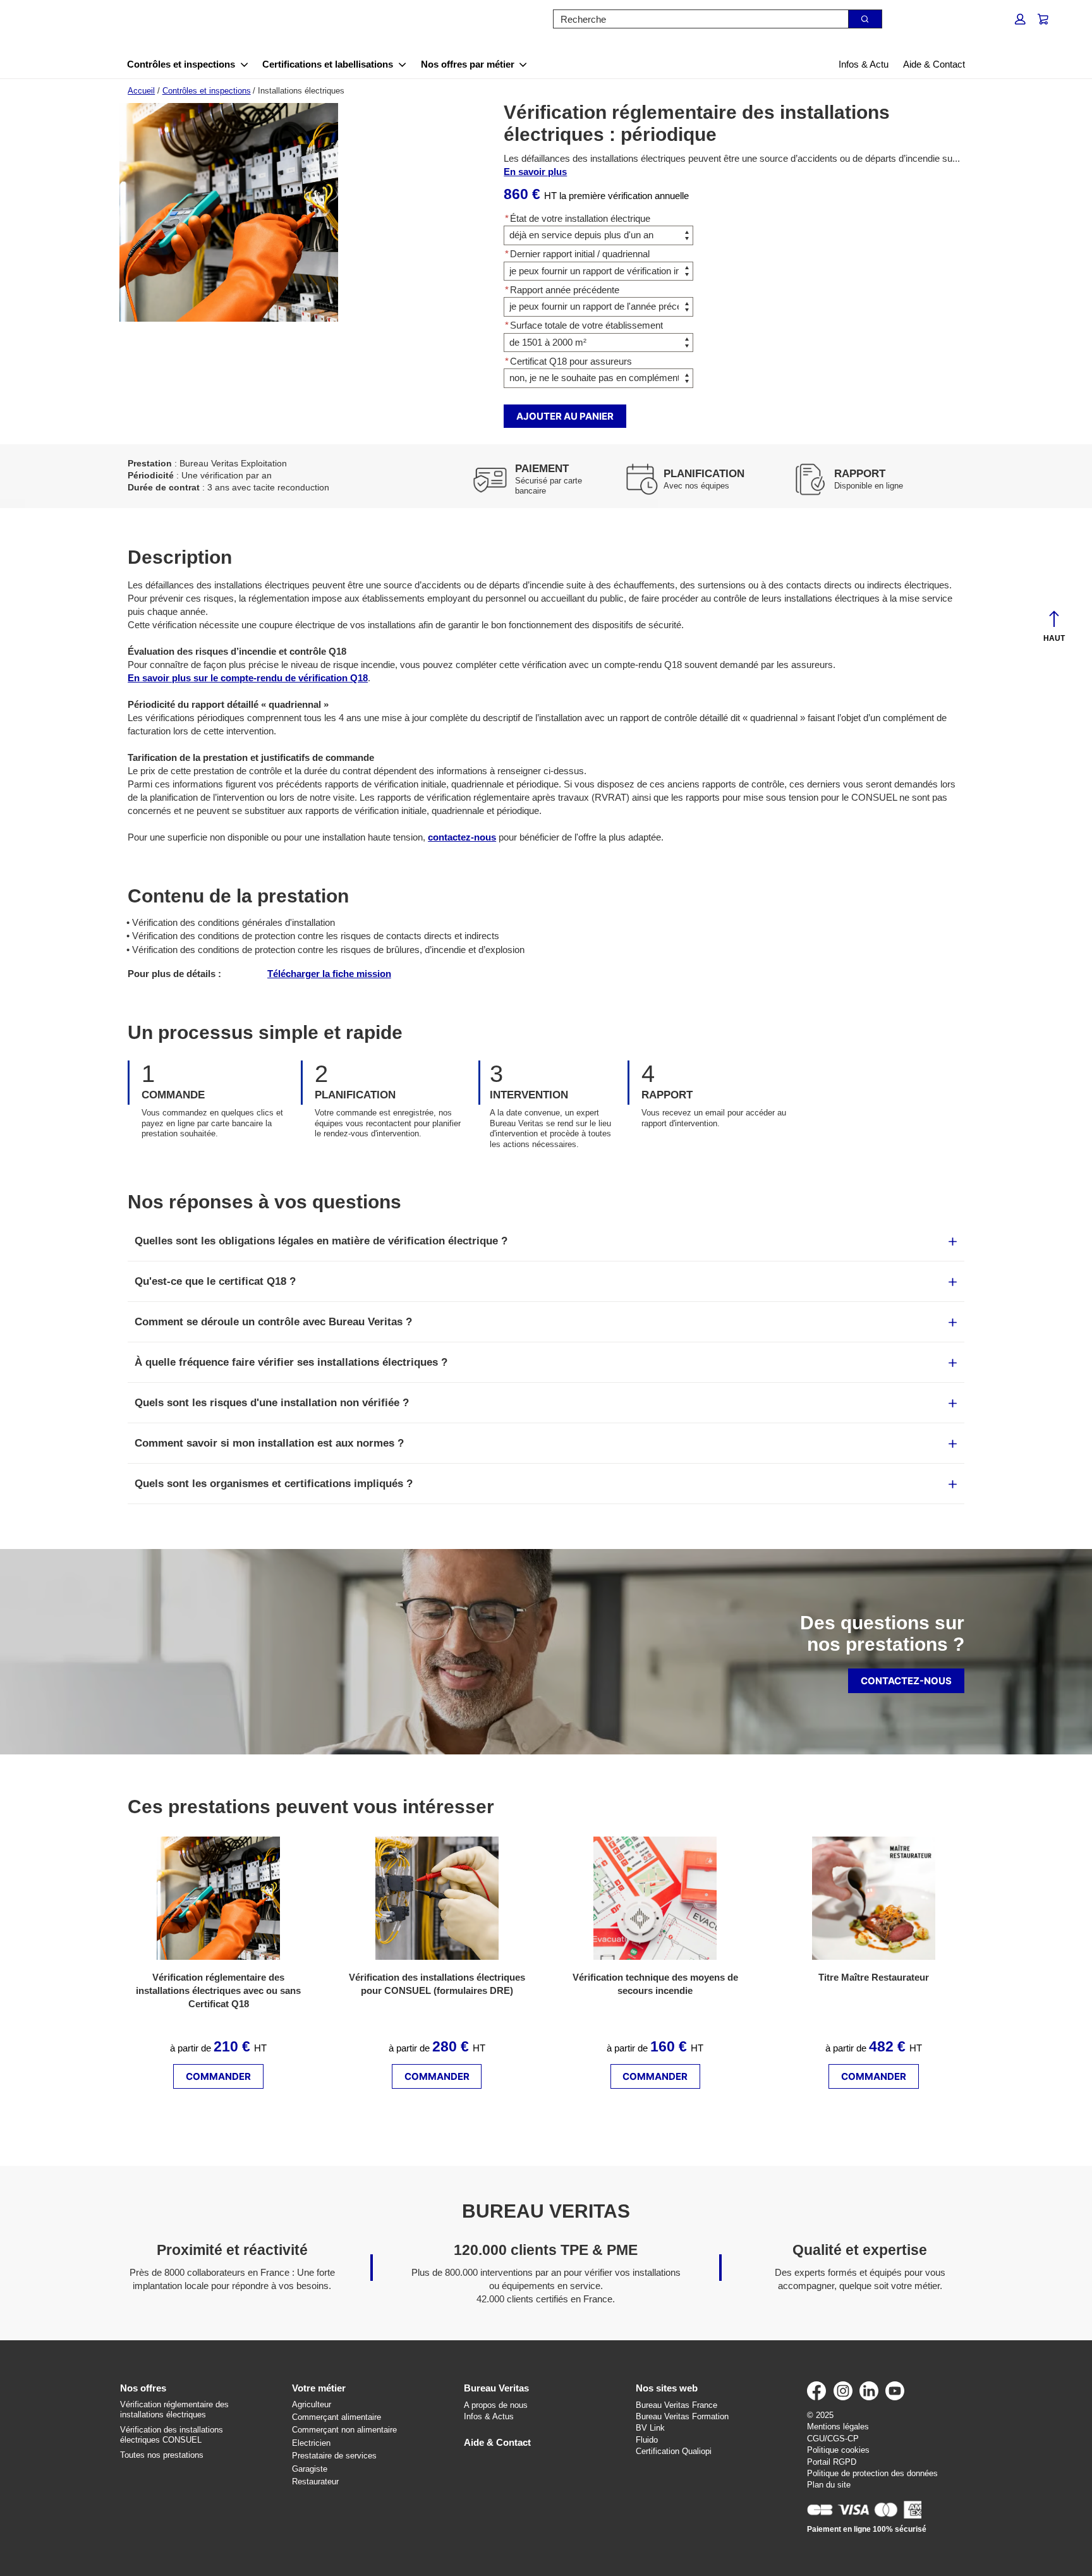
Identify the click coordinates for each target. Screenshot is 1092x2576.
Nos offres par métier (468, 64)
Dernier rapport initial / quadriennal (577, 254)
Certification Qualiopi (674, 2451)
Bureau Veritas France (676, 2405)
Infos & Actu (864, 64)
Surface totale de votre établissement (584, 325)
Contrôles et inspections (181, 64)
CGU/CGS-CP (833, 2439)
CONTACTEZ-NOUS (906, 1681)
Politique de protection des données (872, 2473)
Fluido (647, 2440)
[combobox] (696, 19)
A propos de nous (496, 2405)
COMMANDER (218, 2076)
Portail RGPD (832, 2462)
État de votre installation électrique (578, 218)
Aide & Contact (934, 64)
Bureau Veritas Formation (682, 2416)
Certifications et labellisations (328, 64)
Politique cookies (838, 2450)
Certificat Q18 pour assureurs (568, 361)
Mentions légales (838, 2427)
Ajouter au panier (565, 416)
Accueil (141, 91)
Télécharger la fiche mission (329, 974)
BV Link (650, 2428)
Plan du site (829, 2485)
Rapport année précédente (562, 290)
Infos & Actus (489, 2416)
